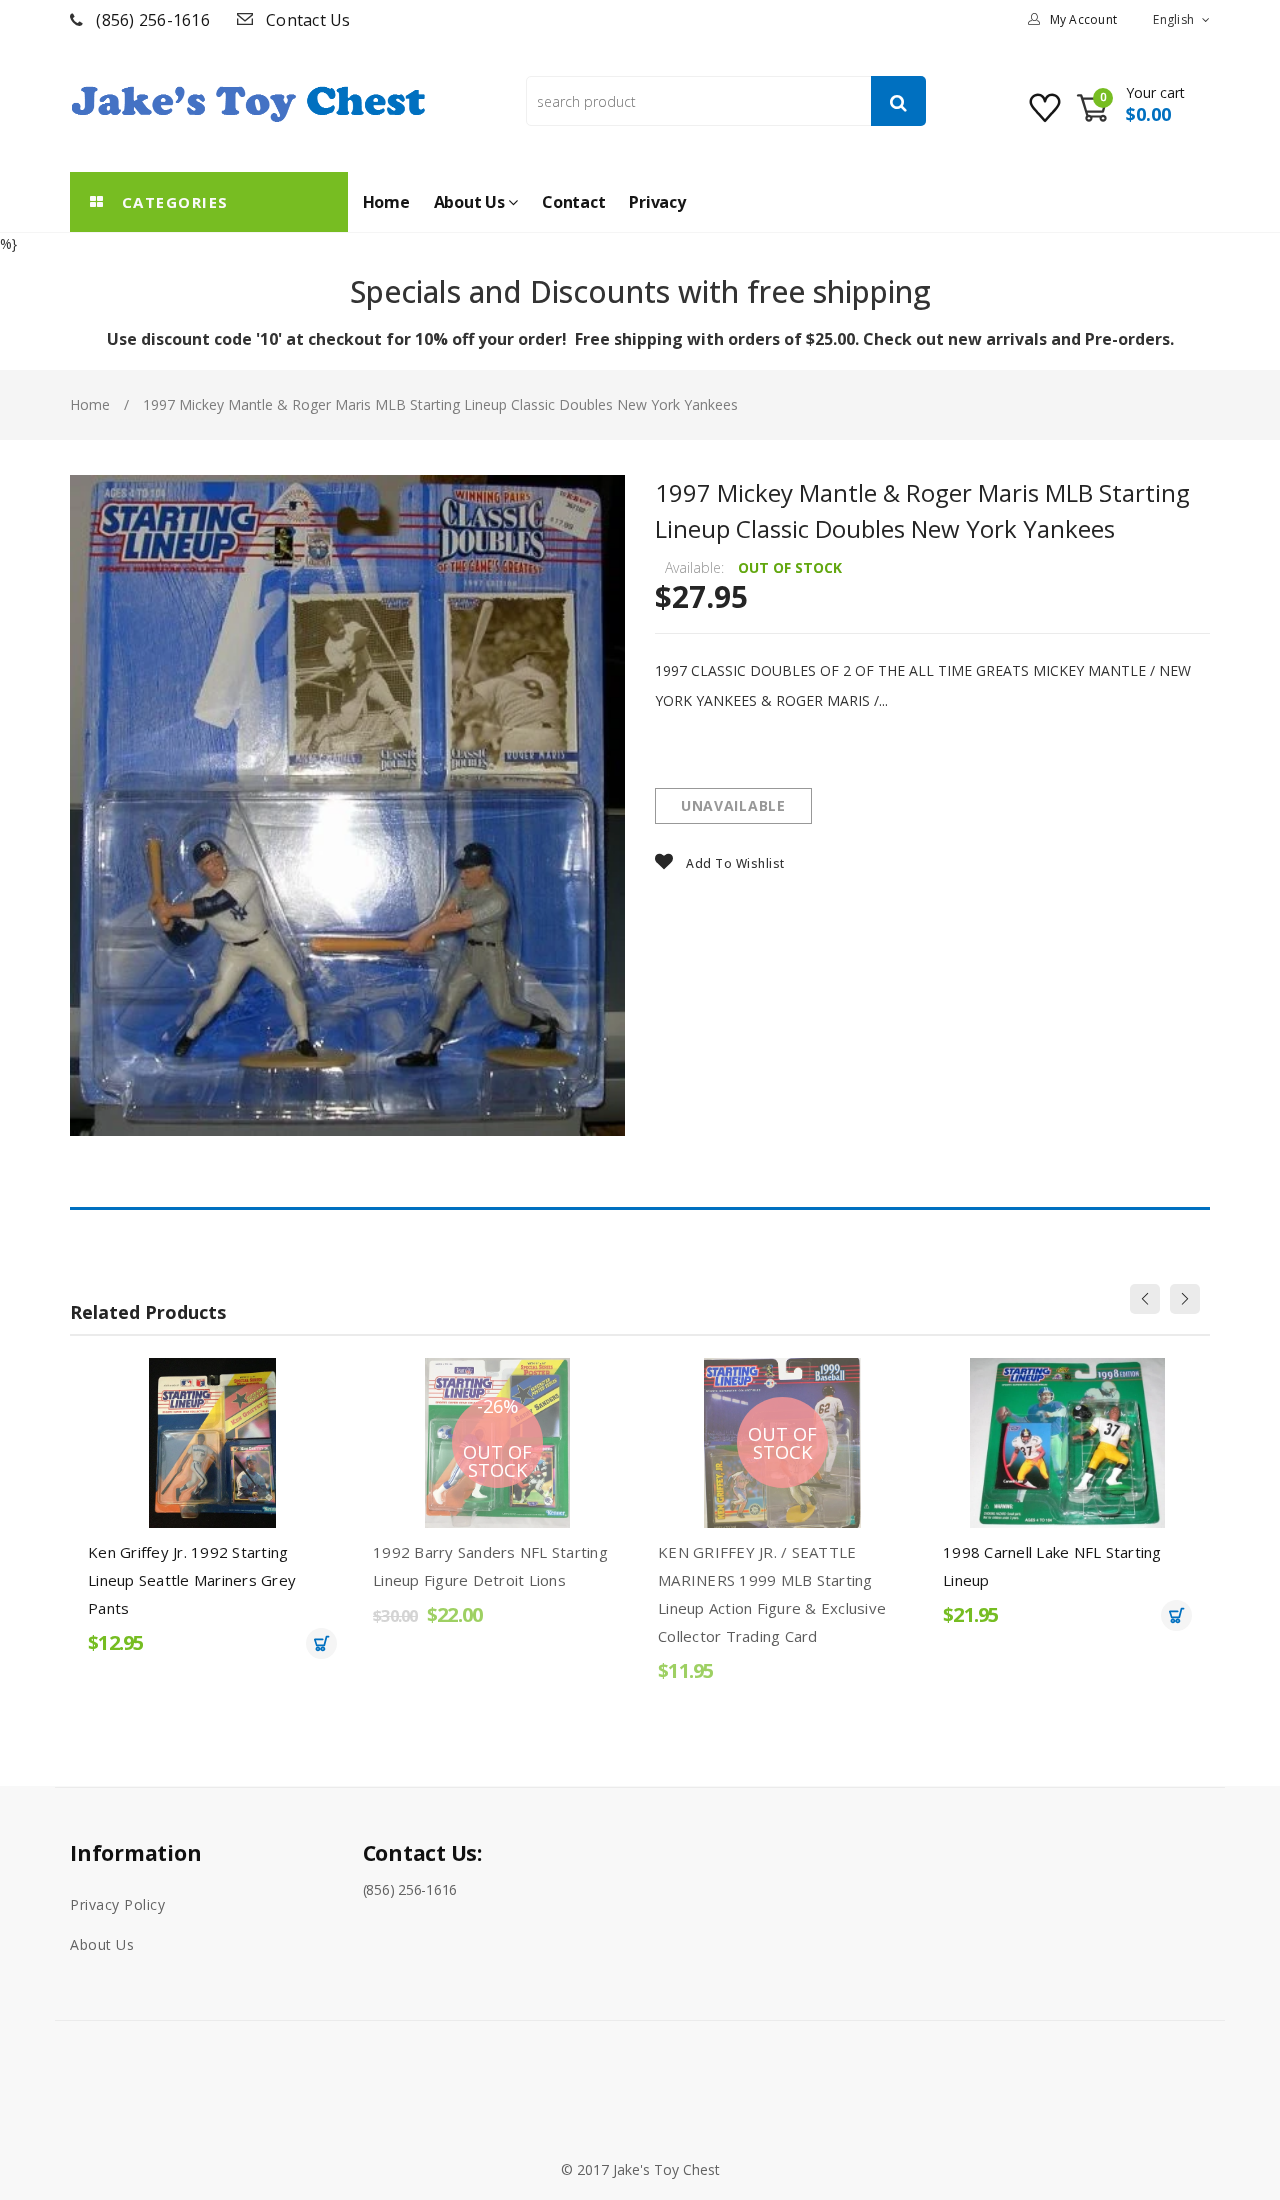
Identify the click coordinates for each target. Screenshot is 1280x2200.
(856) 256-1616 (153, 20)
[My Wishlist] (1047, 115)
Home (90, 404)
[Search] (898, 101)
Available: (694, 567)
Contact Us (308, 20)
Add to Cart (321, 1643)
